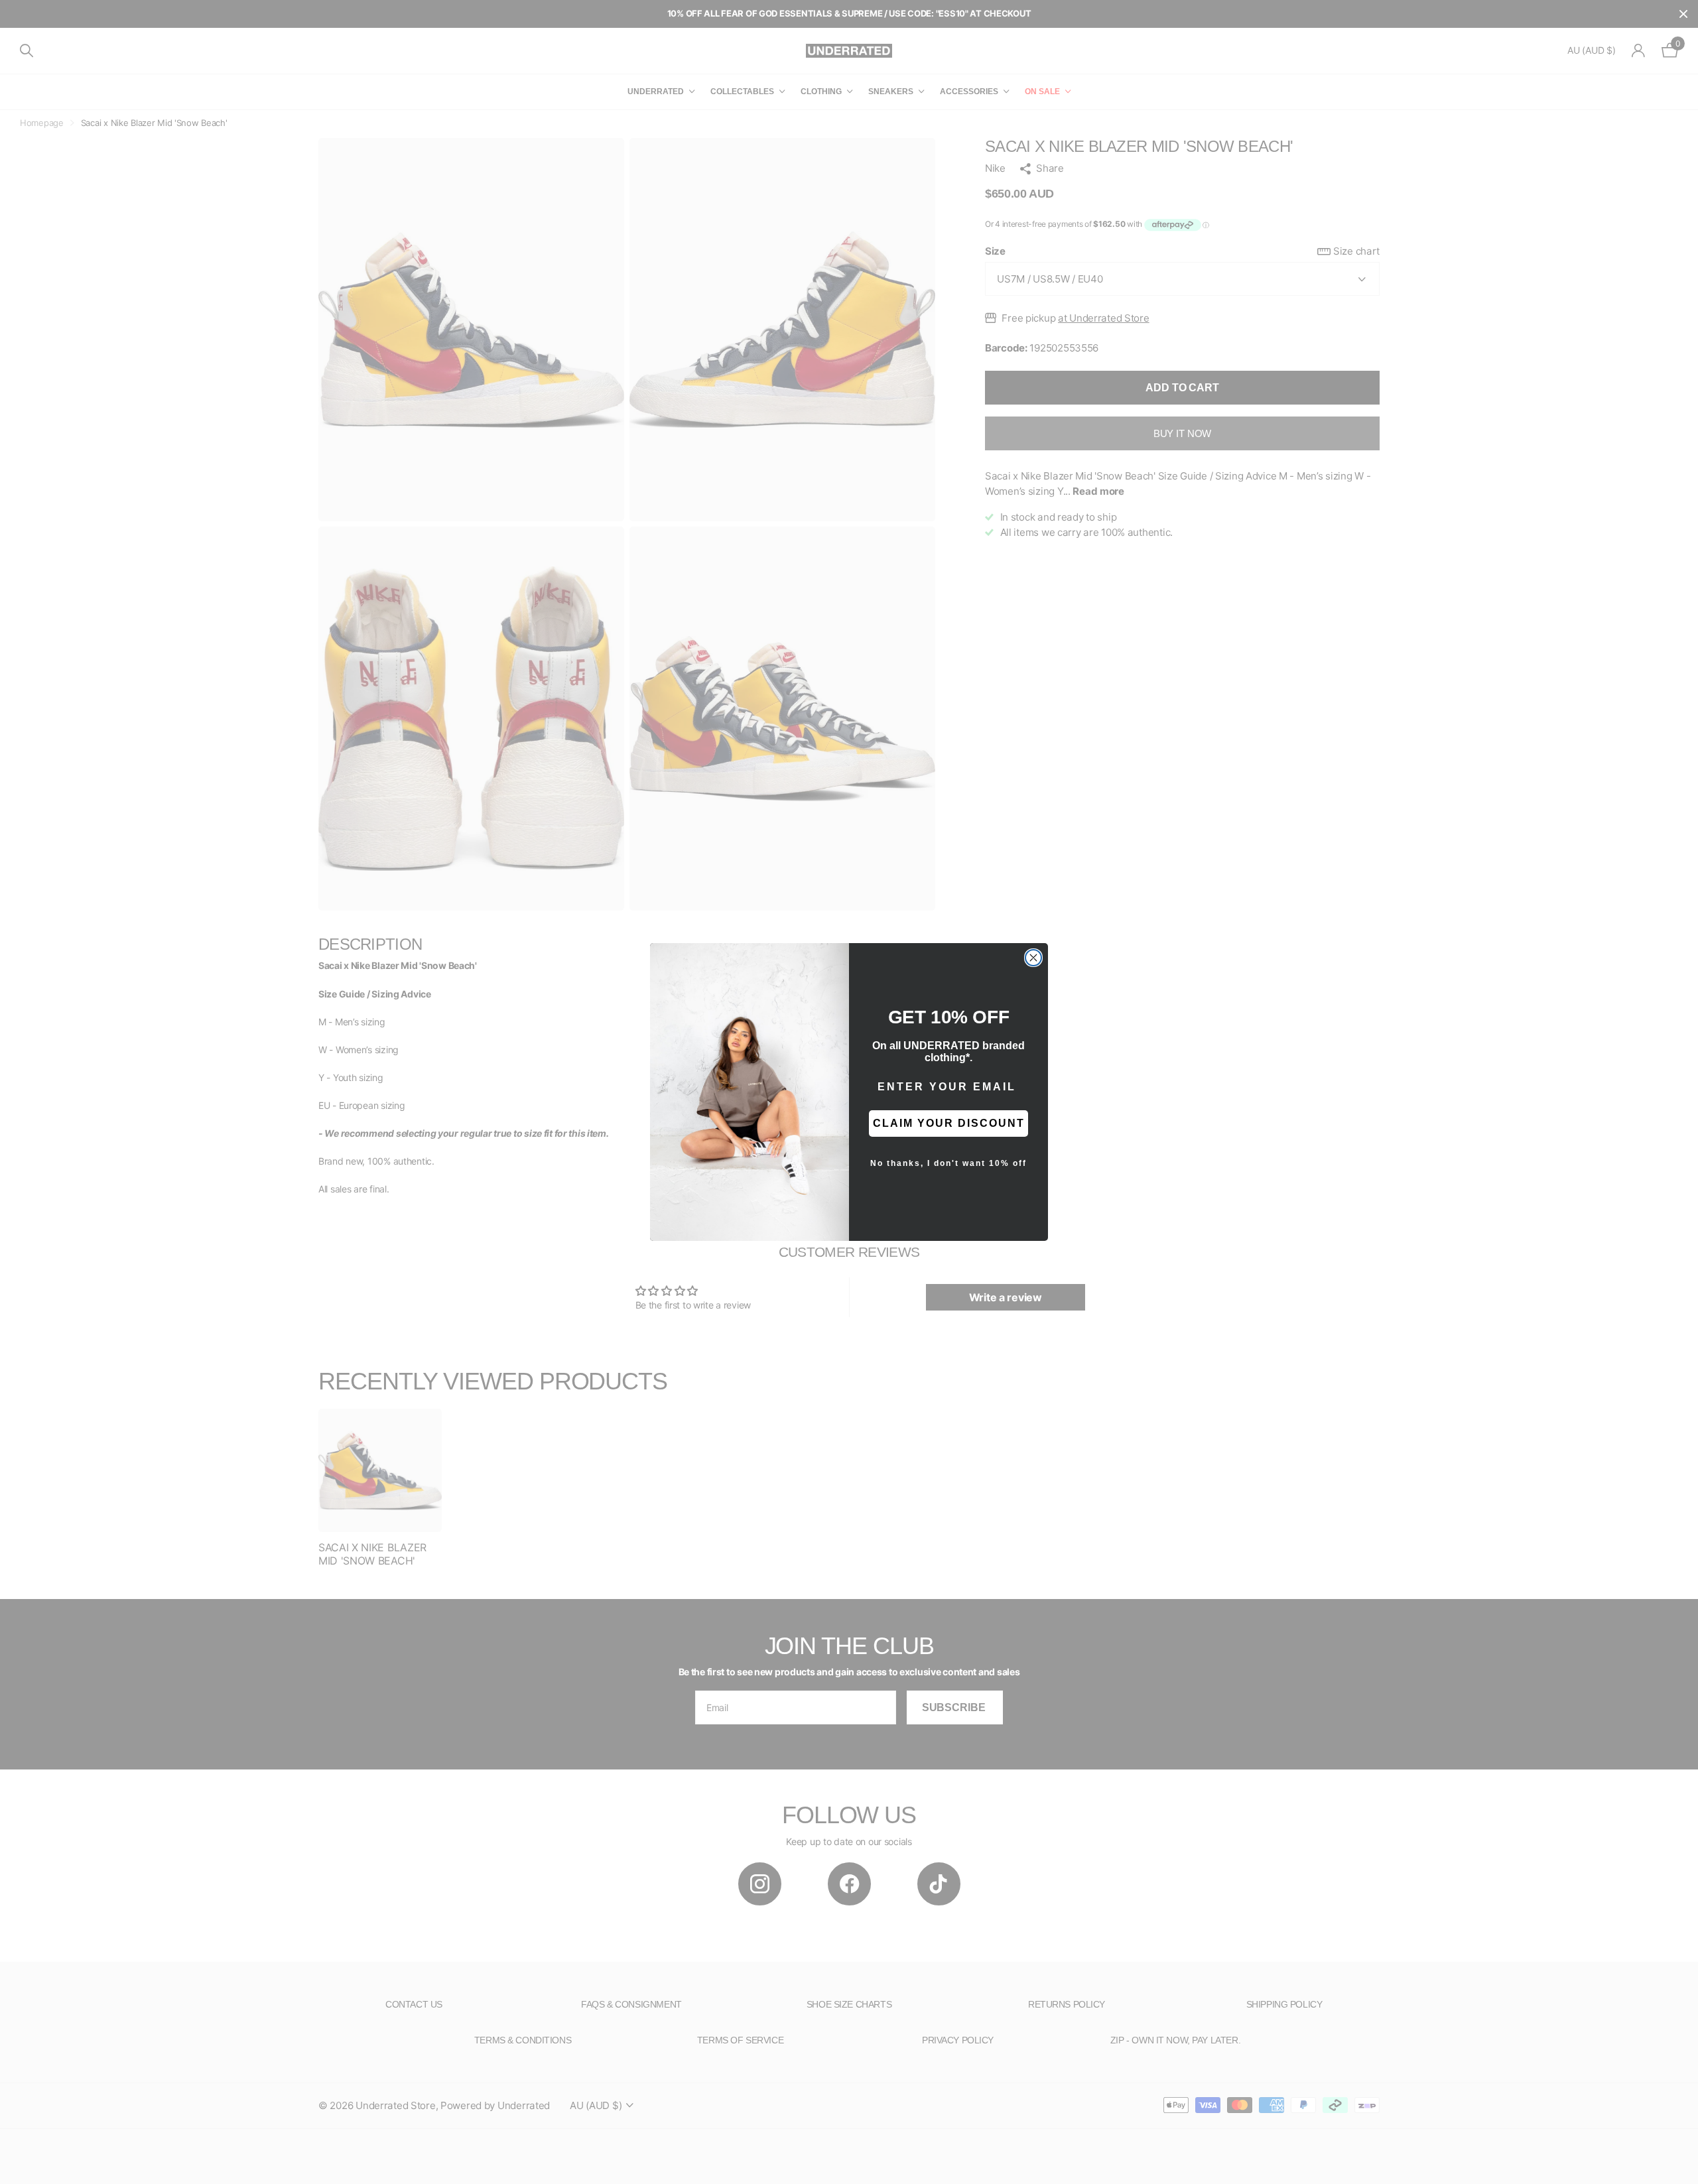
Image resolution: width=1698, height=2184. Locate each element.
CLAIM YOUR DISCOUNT (949, 1123)
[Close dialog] (1033, 958)
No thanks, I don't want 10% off (948, 1163)
